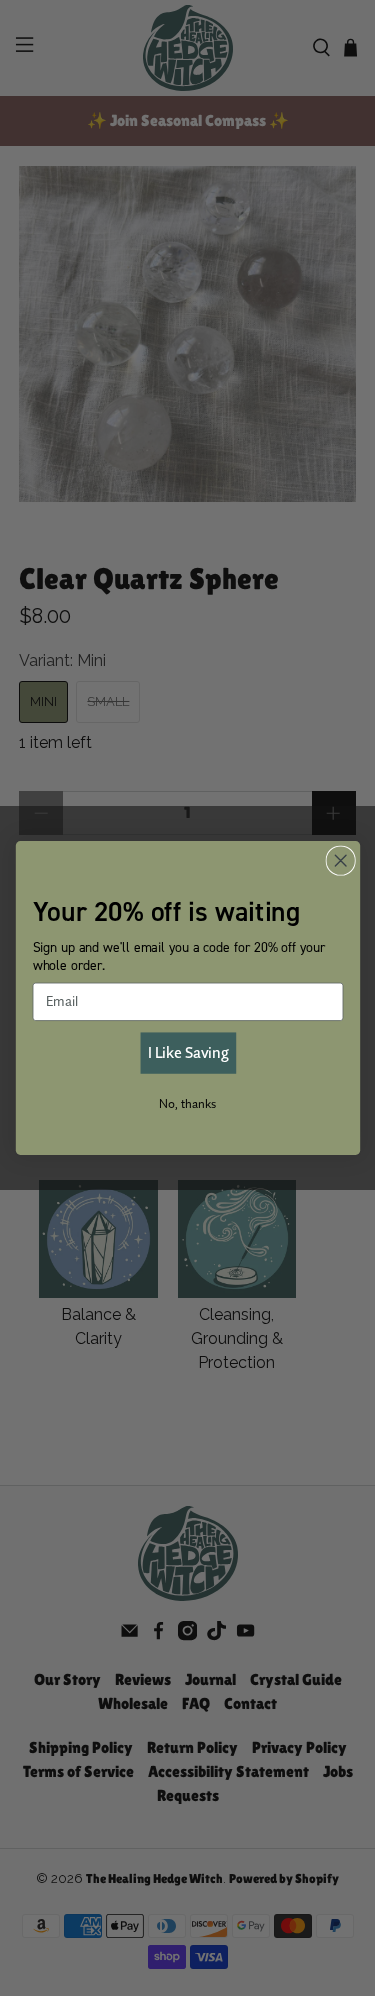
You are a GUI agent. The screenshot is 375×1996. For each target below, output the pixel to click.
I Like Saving (187, 1052)
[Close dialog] (340, 860)
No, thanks (187, 1103)
